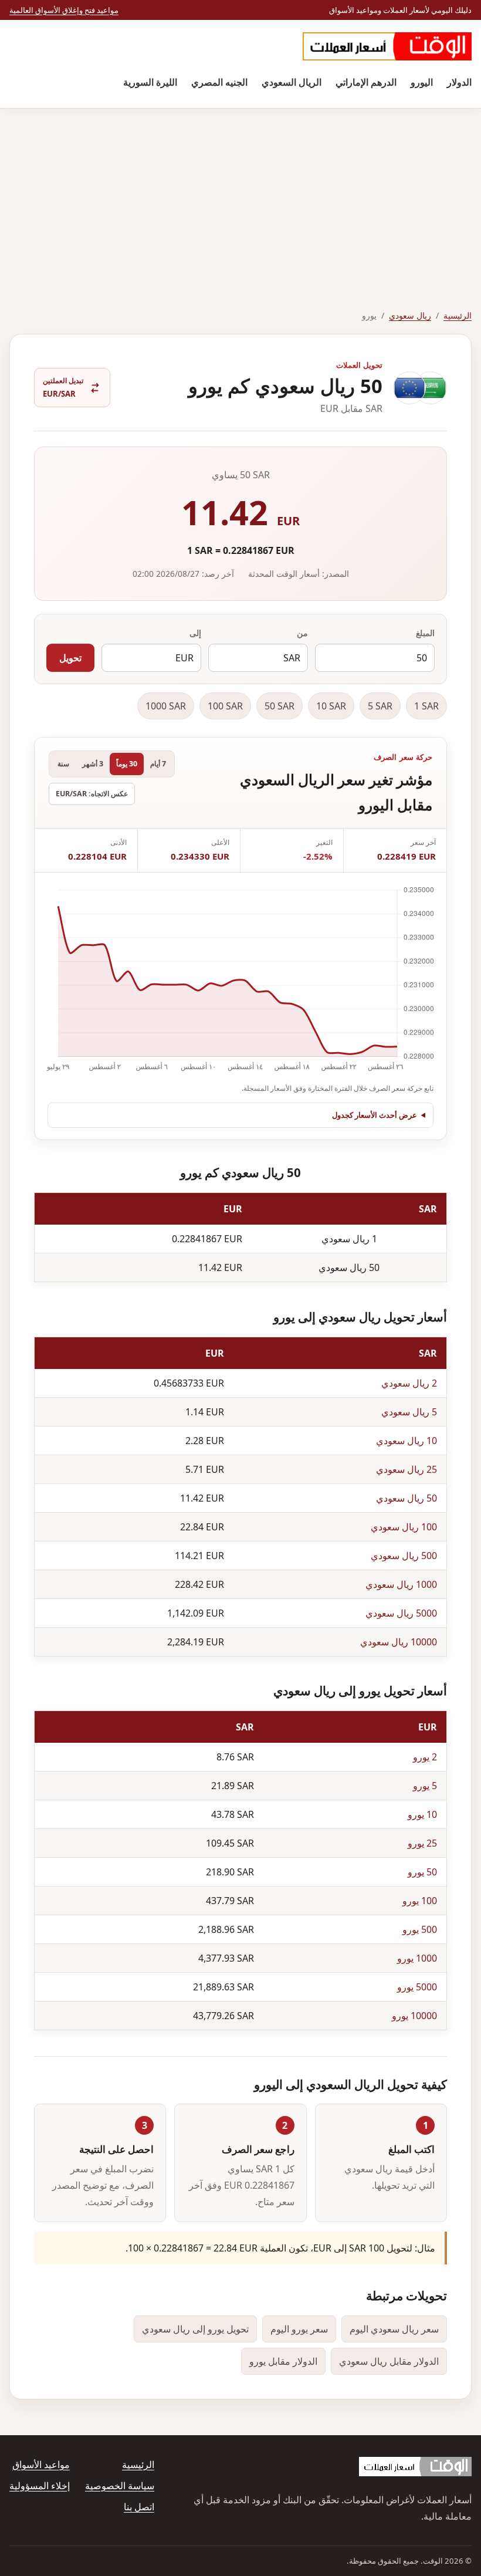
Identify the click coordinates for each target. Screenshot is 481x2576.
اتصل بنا (139, 2507)
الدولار (459, 82)
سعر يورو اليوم (299, 2329)
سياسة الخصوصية (120, 2486)
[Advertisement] (240, 197)
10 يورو (422, 1814)
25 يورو (422, 1843)
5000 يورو (417, 1987)
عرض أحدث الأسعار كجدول (375, 1115)
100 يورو (420, 1901)
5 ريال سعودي (409, 1412)
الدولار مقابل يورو (283, 2361)
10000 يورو (414, 2016)
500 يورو (420, 1929)
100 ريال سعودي (404, 1527)
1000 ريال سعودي (401, 1584)
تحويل (70, 658)
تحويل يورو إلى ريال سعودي (195, 2329)
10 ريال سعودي (407, 1441)
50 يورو (422, 1872)
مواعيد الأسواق (41, 2465)
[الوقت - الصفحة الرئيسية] (387, 46)
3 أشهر (93, 764)
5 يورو (425, 1786)
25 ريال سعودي (407, 1469)
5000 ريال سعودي (401, 1613)
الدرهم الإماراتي (366, 82)
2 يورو (425, 1757)
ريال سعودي (410, 315)
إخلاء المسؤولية (40, 2486)
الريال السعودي (292, 82)
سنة (63, 764)
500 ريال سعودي (404, 1556)
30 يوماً (127, 764)
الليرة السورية (150, 82)
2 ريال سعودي (409, 1383)
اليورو (422, 82)
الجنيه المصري (219, 82)
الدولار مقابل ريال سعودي (389, 2361)
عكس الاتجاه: (92, 794)
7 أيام (158, 764)
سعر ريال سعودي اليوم (394, 2329)
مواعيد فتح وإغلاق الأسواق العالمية (64, 10)
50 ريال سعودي (407, 1498)
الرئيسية (458, 315)
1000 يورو (417, 1958)
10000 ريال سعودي (399, 1642)
